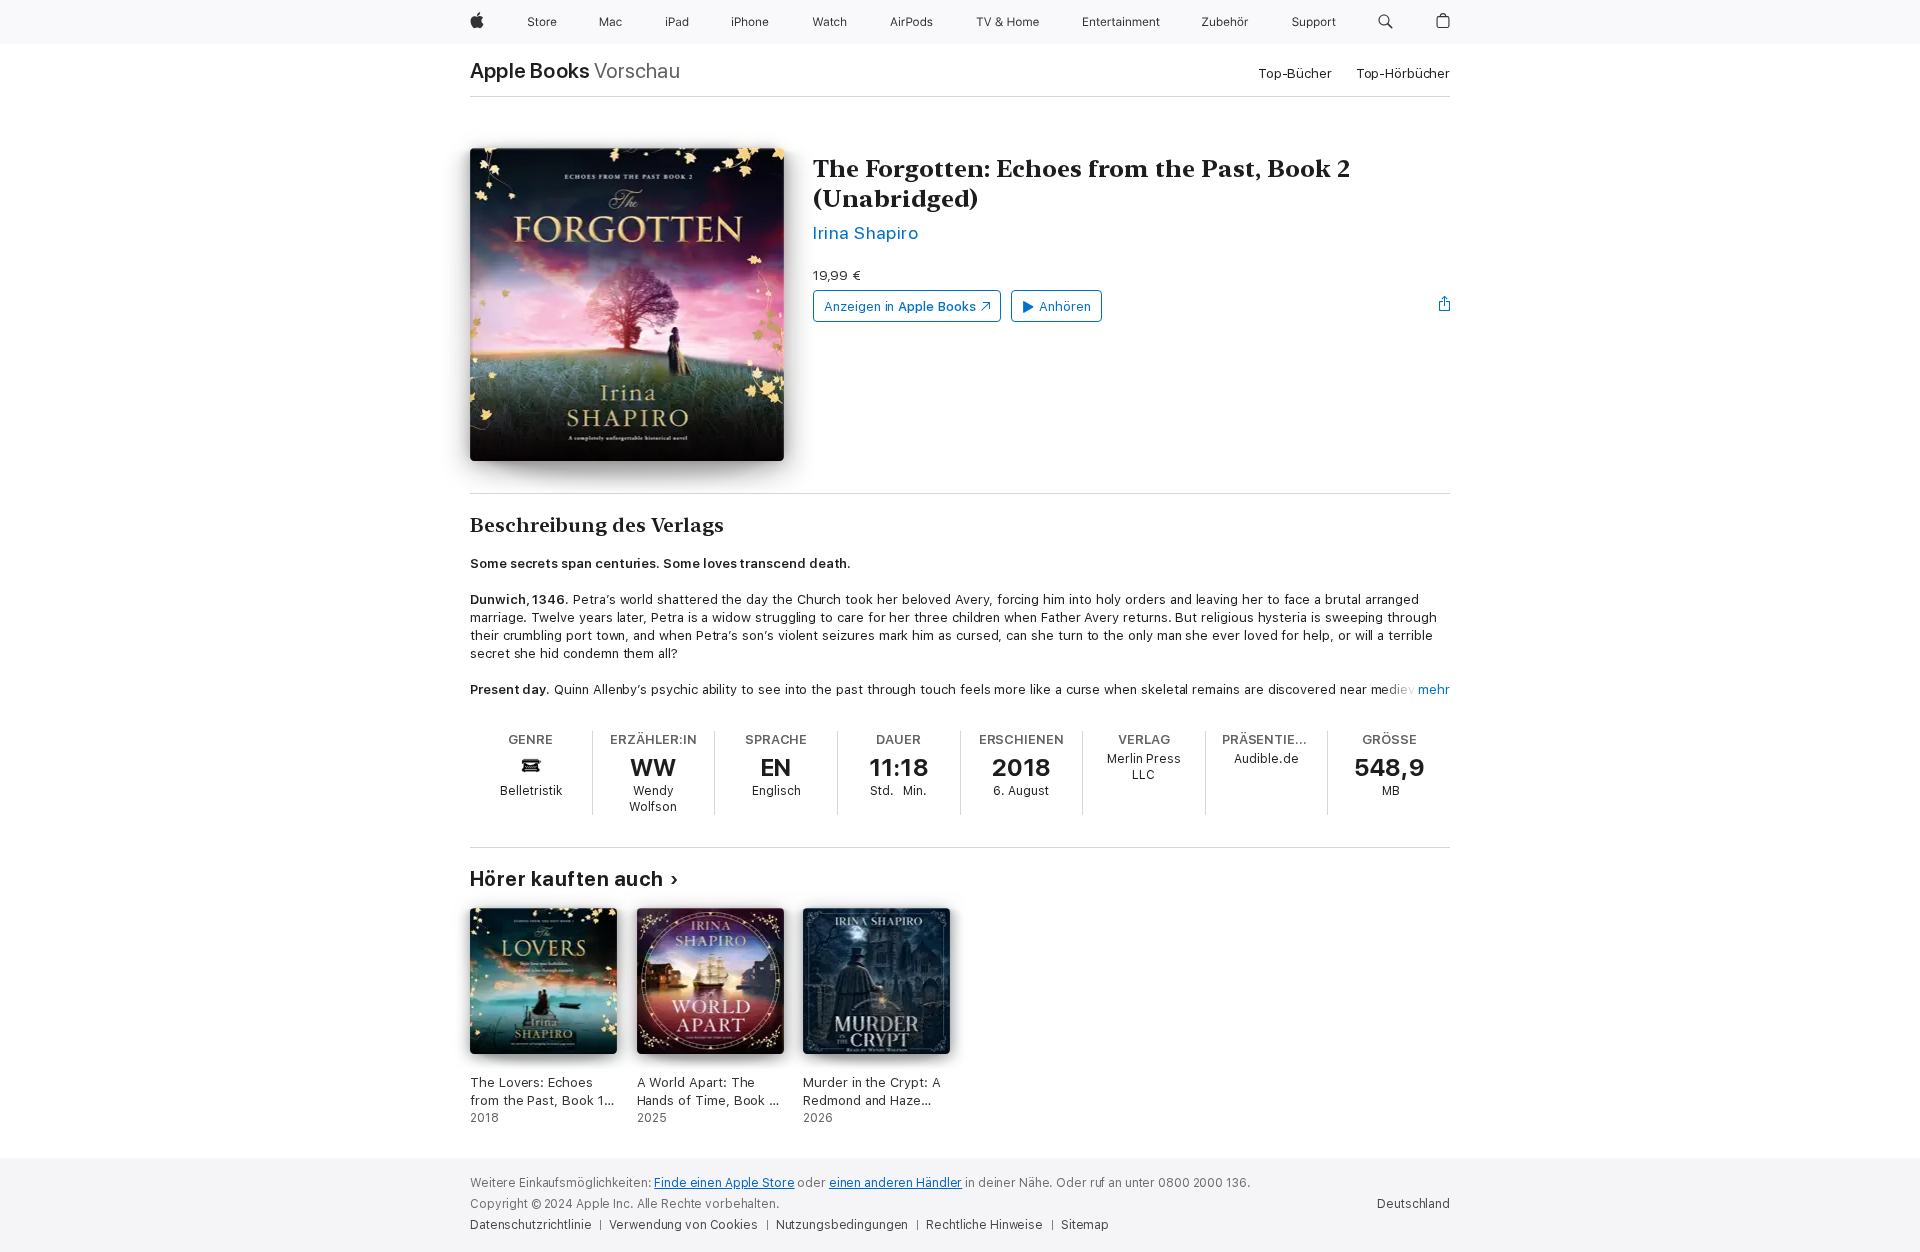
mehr (1434, 689)
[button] (1385, 22)
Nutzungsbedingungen (842, 1225)
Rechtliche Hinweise (984, 1225)
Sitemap (1085, 1225)
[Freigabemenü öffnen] (1445, 306)
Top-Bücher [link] (1295, 73)
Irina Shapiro (865, 232)
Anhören (1065, 306)
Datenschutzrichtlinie (530, 1225)
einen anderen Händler (895, 1183)
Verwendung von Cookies (683, 1225)
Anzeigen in (900, 306)
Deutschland (1413, 1204)
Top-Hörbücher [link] (1403, 73)
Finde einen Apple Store (724, 1183)
